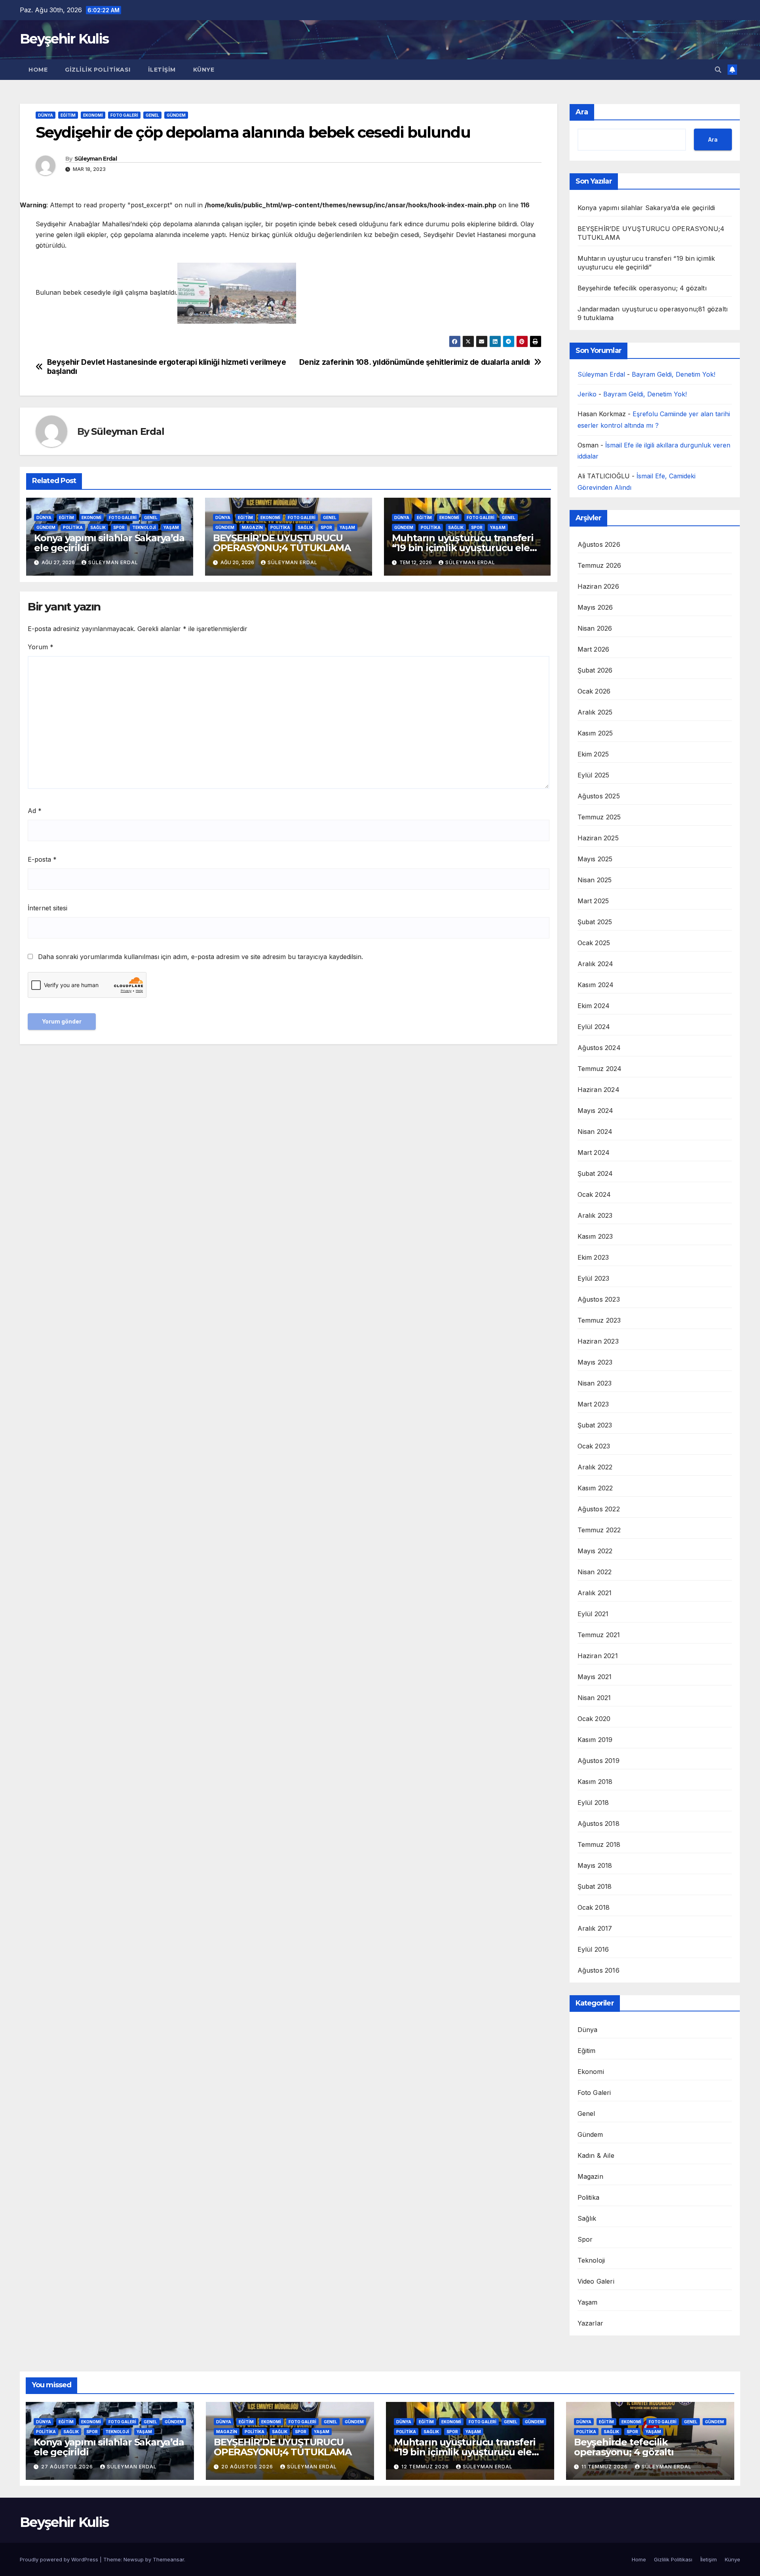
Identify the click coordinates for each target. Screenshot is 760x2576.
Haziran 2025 (598, 838)
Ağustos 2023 (599, 1299)
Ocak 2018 (594, 1907)
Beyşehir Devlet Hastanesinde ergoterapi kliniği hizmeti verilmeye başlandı (167, 367)
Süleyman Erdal (96, 159)
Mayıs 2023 (595, 1362)
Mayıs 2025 (595, 859)
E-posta (42, 859)
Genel (152, 115)
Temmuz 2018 (599, 1844)
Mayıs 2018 (595, 1865)
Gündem (176, 115)
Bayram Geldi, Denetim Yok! (674, 374)
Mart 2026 (594, 649)
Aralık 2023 (595, 1215)
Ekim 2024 (594, 1006)
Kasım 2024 (596, 985)
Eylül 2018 (593, 1803)
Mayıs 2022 (595, 1551)
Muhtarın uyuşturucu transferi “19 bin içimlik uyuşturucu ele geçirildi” (463, 548)
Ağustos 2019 (598, 1761)
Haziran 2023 (598, 1341)
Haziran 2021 (598, 1656)
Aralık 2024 (596, 964)
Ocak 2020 (594, 1719)
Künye (204, 70)
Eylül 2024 (594, 1027)
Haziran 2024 (598, 1090)
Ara (582, 112)
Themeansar (168, 2559)
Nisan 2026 (595, 628)
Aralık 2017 (595, 1928)
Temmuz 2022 (599, 1530)
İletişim (162, 70)
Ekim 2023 (593, 1257)
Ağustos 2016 (598, 1970)
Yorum (41, 647)
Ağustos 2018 (598, 1823)
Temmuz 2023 (599, 1320)
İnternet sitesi (47, 908)
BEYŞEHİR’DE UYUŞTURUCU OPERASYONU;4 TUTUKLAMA (282, 543)
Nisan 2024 (595, 1132)
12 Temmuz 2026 (426, 2467)
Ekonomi (93, 115)
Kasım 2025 (595, 733)
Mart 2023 (593, 1404)
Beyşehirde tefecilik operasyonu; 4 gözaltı (642, 288)
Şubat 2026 (595, 670)
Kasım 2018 (595, 1782)
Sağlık (98, 527)
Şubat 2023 (595, 1425)
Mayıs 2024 (596, 1111)
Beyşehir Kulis (64, 39)
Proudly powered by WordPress (60, 2559)
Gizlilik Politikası (98, 70)
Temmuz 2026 (599, 565)
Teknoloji (144, 527)
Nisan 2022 (595, 1572)
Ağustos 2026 (599, 544)
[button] (718, 70)
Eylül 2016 (593, 1949)
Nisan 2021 (594, 1698)
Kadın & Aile (596, 2155)
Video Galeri (596, 2281)
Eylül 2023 (594, 1278)
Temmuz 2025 (599, 817)
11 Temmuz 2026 (605, 2467)
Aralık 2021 (595, 1593)
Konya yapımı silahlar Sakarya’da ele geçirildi (109, 543)
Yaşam (171, 527)
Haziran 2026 (598, 586)
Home (38, 70)
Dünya (46, 115)
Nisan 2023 (595, 1383)
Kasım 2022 (595, 1488)
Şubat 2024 (595, 1173)
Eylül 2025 (594, 775)
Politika (73, 527)
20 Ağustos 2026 (248, 2467)
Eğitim (68, 115)
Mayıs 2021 (595, 1677)
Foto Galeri (124, 115)
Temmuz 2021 (599, 1635)
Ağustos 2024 (599, 1048)
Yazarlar (591, 2323)
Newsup (134, 2559)
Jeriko (587, 394)
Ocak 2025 (594, 943)
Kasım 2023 (595, 1236)
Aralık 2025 (595, 712)
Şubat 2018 (595, 1886)
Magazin (252, 527)
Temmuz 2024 (600, 1069)
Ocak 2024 (594, 1194)
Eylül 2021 (593, 1614)
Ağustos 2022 (599, 1509)
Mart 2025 (593, 901)
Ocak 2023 (594, 1446)
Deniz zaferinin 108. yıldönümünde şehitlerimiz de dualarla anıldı (415, 362)
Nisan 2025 (595, 880)
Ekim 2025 (593, 754)
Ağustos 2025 (599, 796)
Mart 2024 (594, 1152)
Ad (35, 811)
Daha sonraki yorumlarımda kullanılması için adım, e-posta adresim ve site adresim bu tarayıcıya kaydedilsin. (200, 957)
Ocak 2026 (594, 691)
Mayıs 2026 (595, 607)
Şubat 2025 (595, 922)
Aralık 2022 (595, 1467)
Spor (119, 527)
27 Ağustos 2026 (68, 2467)
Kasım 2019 (595, 1740)
